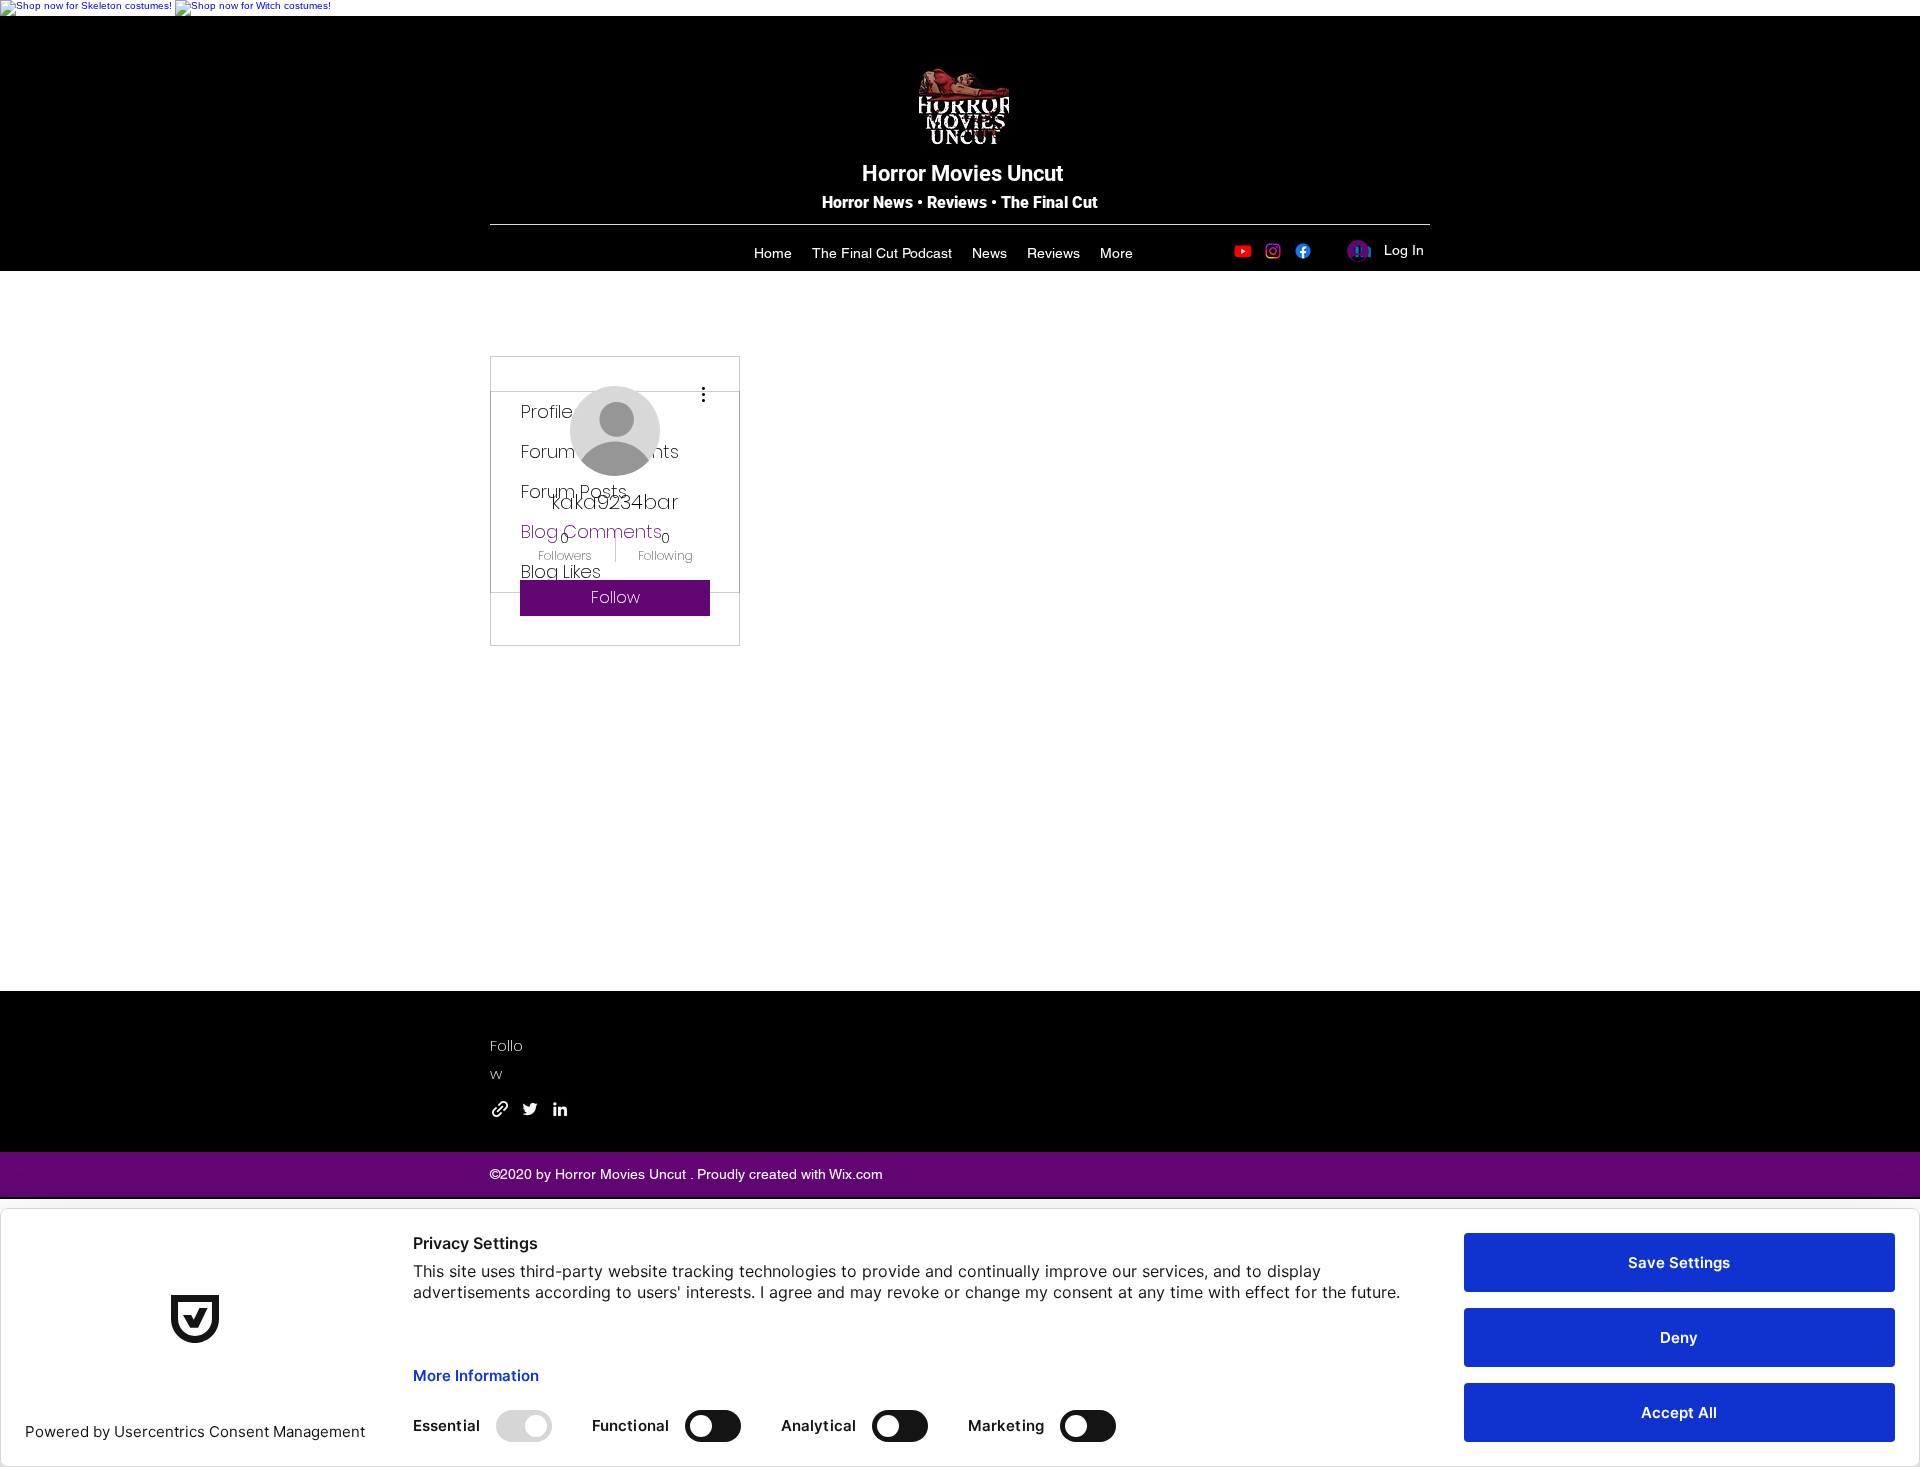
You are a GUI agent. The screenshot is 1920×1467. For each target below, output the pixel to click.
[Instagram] (1273, 251)
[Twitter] (530, 1109)
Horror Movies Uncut (962, 173)
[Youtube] (1243, 251)
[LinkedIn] (560, 1109)
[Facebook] (1303, 251)
